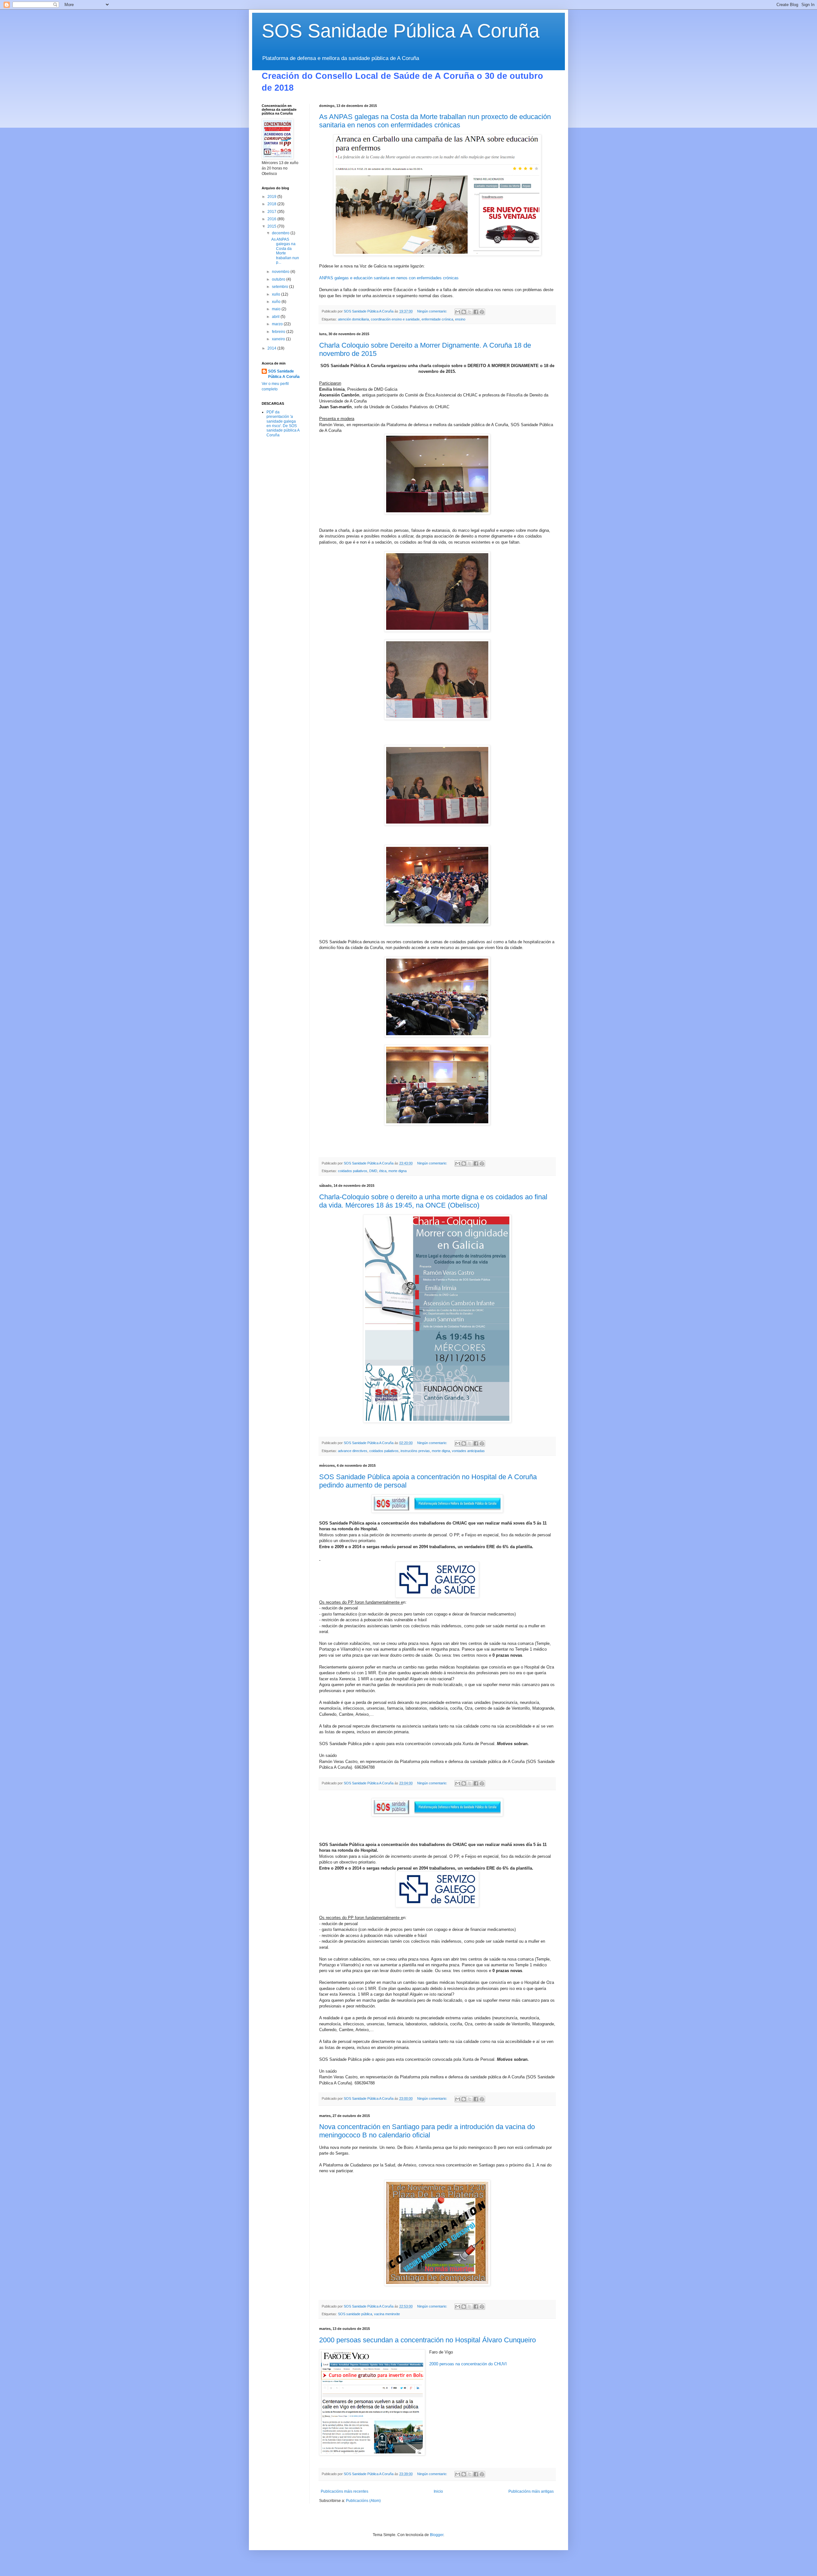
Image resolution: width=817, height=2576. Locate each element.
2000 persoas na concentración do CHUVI (468, 2364)
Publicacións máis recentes (345, 2491)
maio (277, 309)
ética (383, 1171)
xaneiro (279, 339)
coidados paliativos (353, 1171)
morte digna (397, 1171)
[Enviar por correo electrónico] (458, 312)
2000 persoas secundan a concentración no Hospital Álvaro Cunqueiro (427, 2340)
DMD (373, 1171)
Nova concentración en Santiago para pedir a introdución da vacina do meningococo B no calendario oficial (427, 2131)
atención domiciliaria (353, 319)
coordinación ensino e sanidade (395, 319)
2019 (272, 197)
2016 (272, 219)
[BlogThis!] (464, 312)
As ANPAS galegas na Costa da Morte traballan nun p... (285, 251)
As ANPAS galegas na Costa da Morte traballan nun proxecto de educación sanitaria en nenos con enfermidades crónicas (435, 121)
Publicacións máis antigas (531, 2491)
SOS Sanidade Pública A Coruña (401, 31)
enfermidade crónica (437, 319)
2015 (272, 226)
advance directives (353, 1451)
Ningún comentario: (433, 311)
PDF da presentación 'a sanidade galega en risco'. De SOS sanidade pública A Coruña (283, 424)
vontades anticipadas (468, 1451)
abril (276, 317)
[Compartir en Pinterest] (482, 312)
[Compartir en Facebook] (476, 312)
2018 (272, 204)
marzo (278, 324)
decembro (281, 233)
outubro (279, 279)
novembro (281, 272)
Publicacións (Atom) (363, 2501)
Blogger (437, 2535)
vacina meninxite (387, 2314)
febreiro (279, 332)
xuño (277, 302)
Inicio (438, 2491)
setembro (281, 287)
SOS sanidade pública (355, 2314)
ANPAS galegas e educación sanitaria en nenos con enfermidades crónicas (389, 278)
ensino (460, 319)
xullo (277, 294)
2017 (272, 212)
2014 (272, 348)
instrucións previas (415, 1451)
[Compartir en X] (470, 312)
